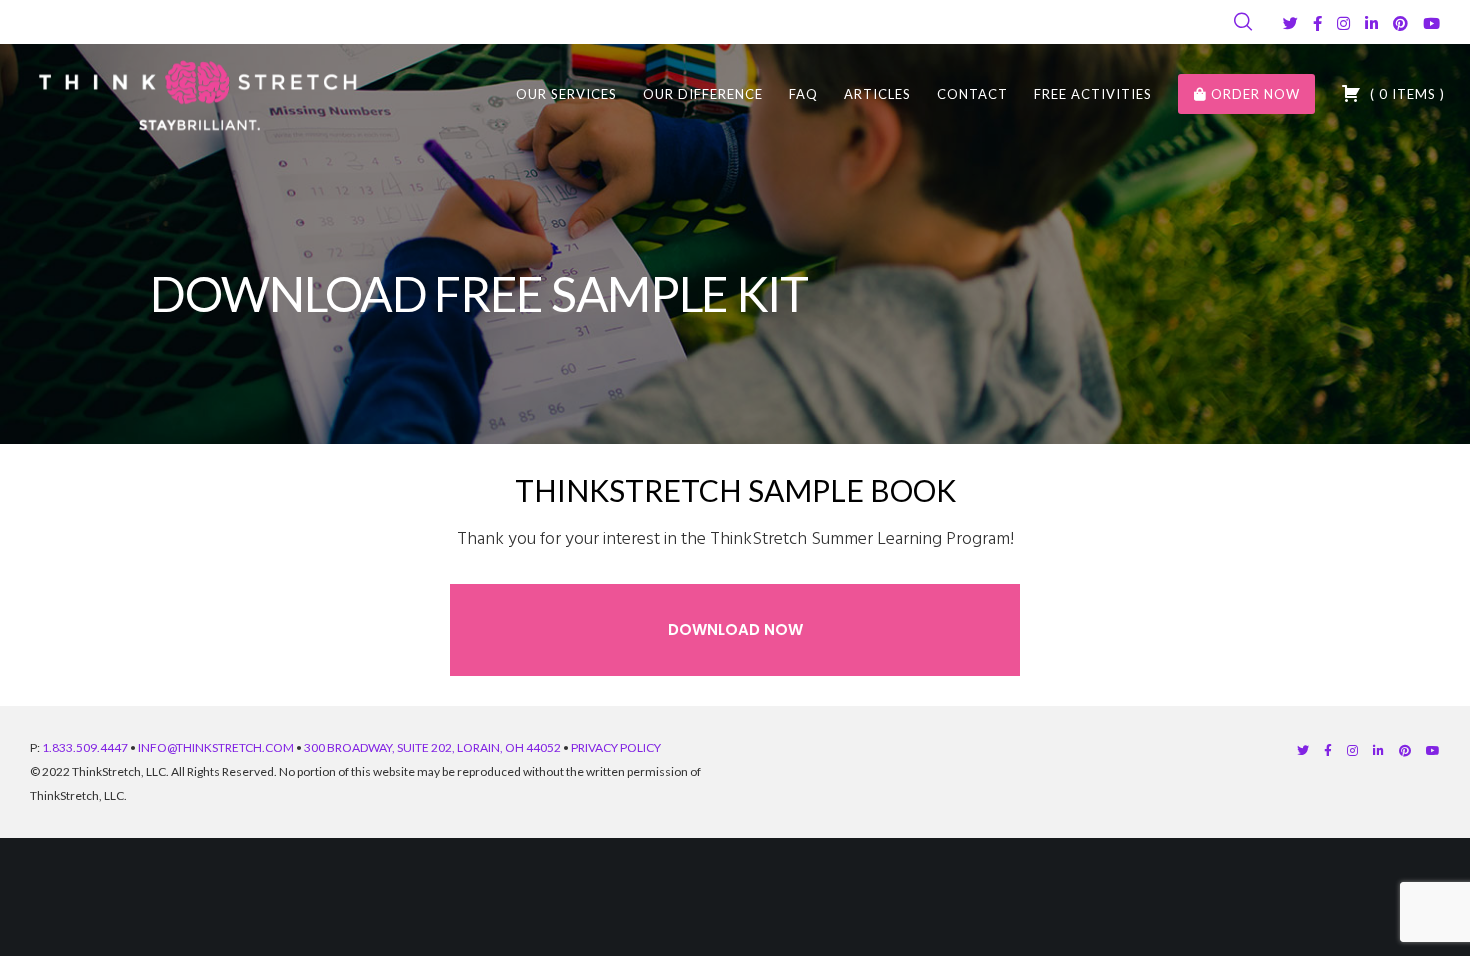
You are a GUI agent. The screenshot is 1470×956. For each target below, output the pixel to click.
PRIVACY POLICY (616, 747)
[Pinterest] (1400, 23)
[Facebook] (1317, 23)
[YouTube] (1431, 23)
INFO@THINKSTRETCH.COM (216, 747)
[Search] (1243, 22)
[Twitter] (1290, 23)
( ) (1405, 94)
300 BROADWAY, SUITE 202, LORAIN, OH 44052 (432, 747)
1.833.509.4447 (85, 747)
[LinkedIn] (1371, 23)
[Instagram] (1343, 23)
